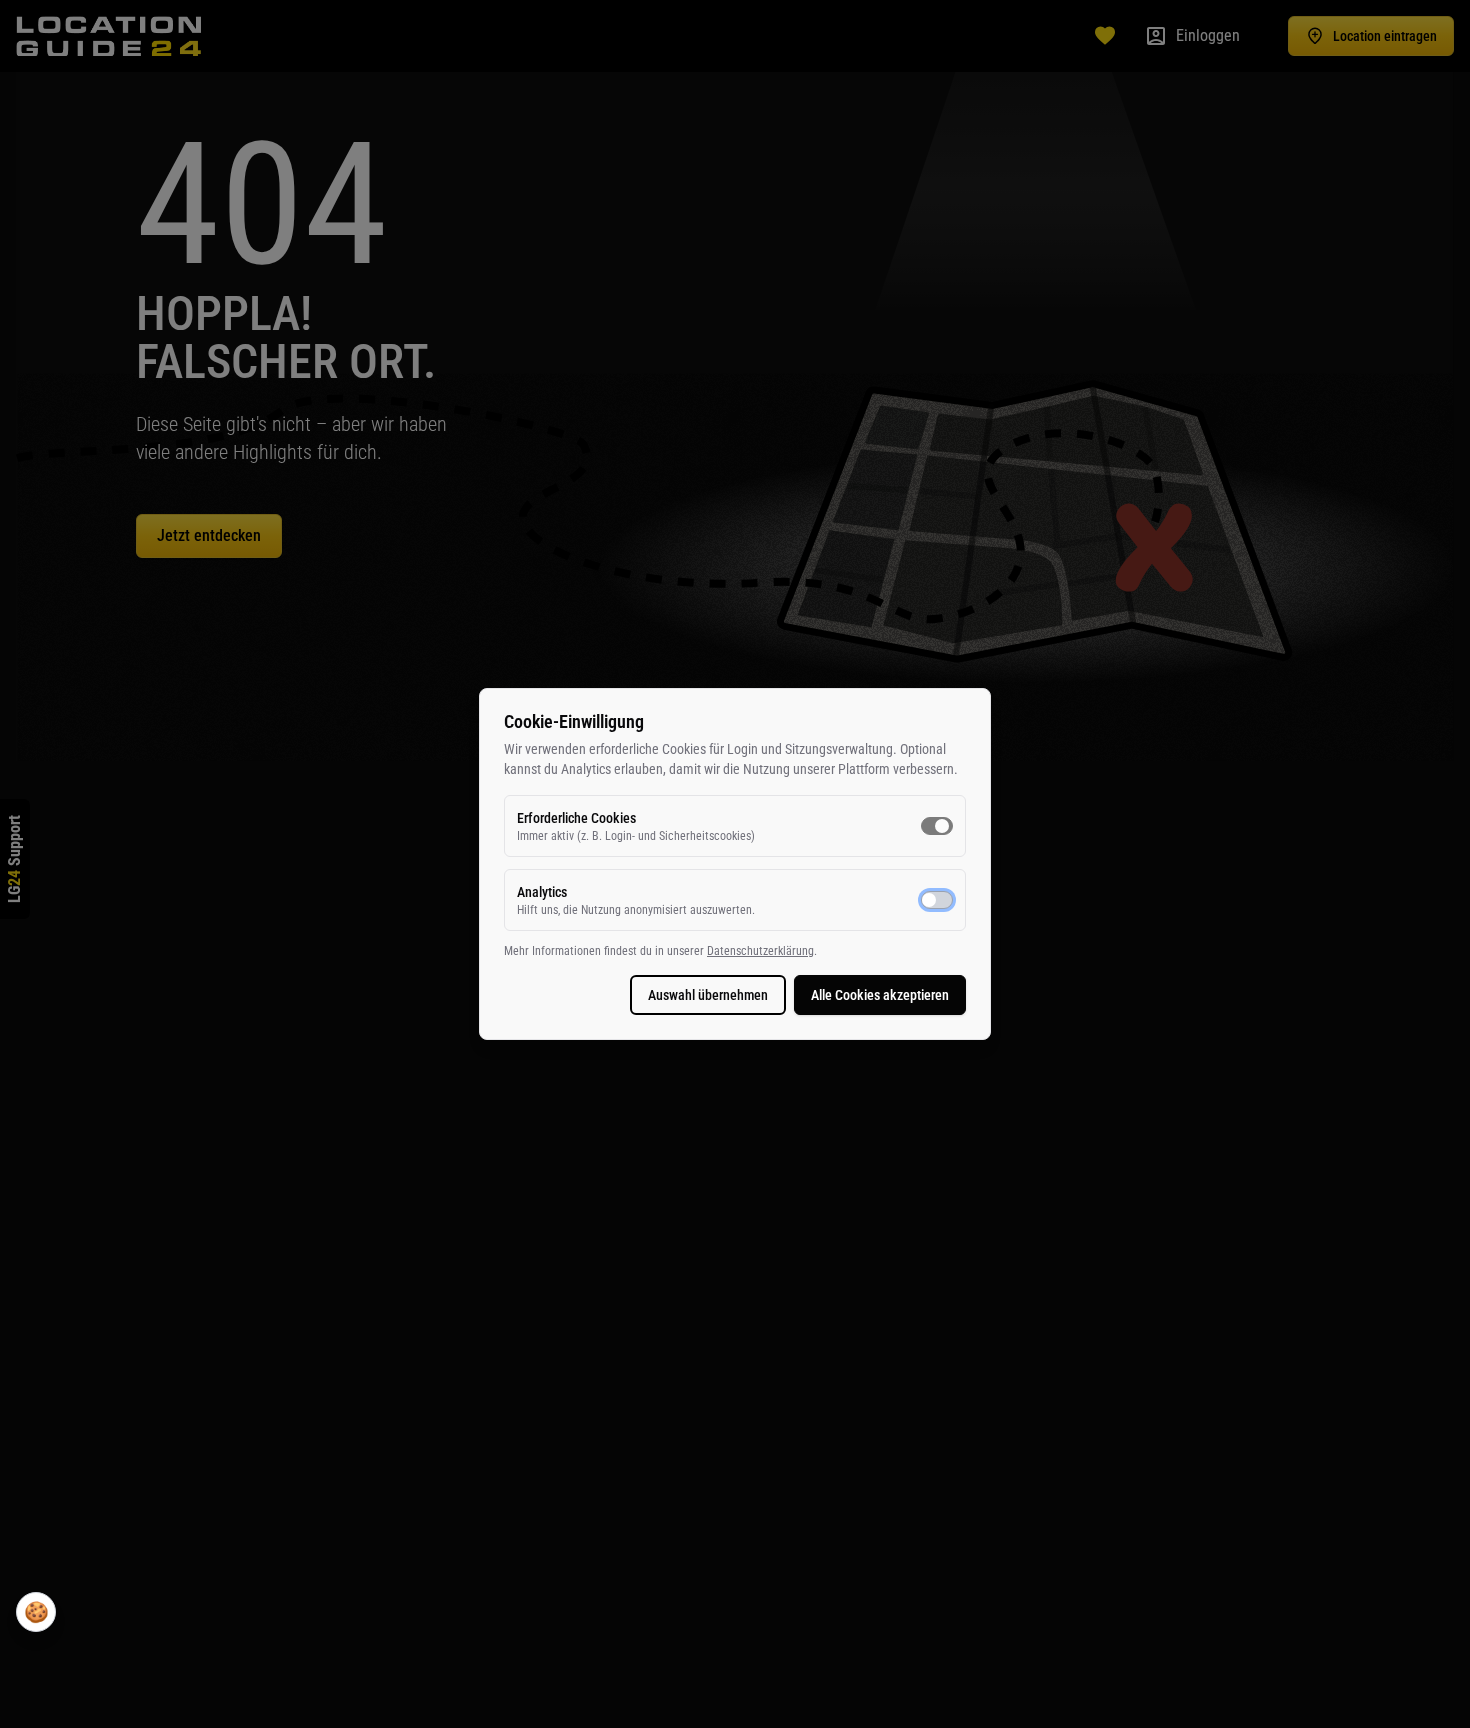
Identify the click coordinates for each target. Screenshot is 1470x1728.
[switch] (937, 826)
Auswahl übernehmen (708, 995)
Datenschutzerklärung (760, 951)
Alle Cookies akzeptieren (880, 995)
